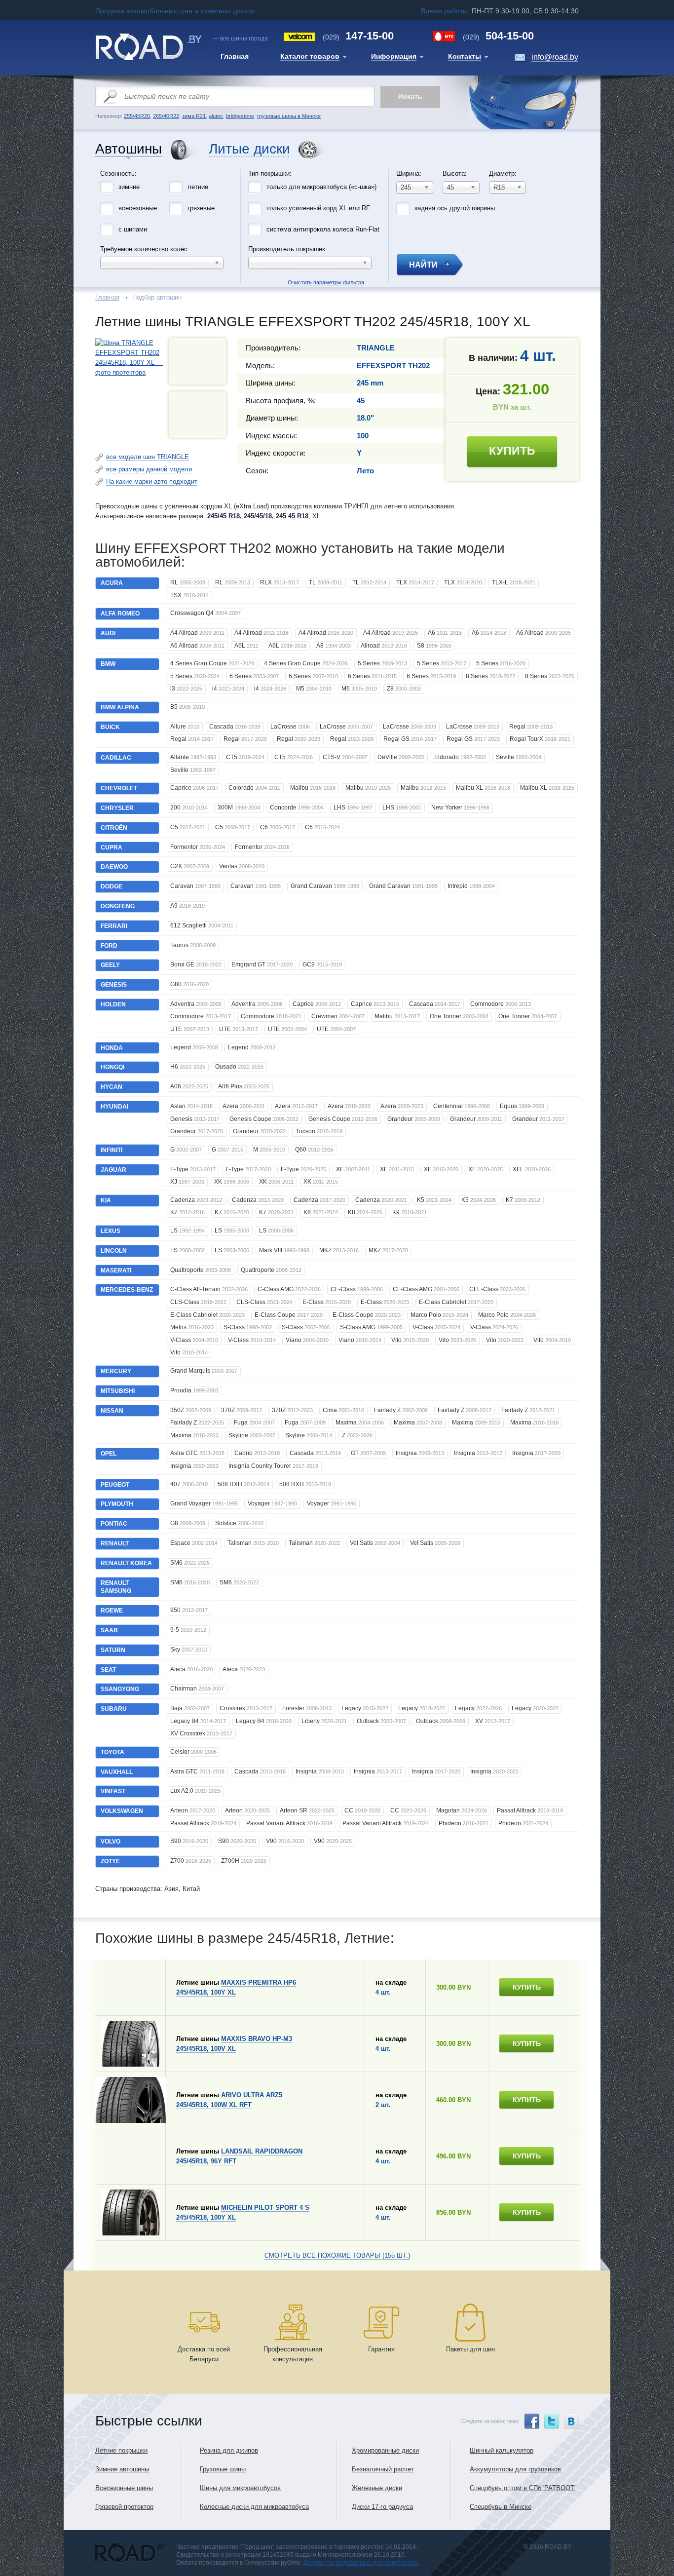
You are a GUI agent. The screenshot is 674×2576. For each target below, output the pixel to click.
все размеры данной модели (149, 469)
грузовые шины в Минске (289, 116)
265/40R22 (166, 116)
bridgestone (240, 116)
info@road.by (555, 57)
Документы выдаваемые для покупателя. (361, 2563)
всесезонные (138, 208)
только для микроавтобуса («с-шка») (321, 187)
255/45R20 (137, 116)
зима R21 (194, 116)
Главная (107, 297)
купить (512, 451)
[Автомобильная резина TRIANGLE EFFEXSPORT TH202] (197, 415)
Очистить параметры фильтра (337, 167)
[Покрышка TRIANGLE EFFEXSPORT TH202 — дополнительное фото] (197, 361)
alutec (216, 116)
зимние (129, 187)
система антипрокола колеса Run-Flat (323, 229)
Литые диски (249, 149)
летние (198, 187)
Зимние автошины (122, 2469)
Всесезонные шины (124, 2488)
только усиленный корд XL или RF (318, 208)
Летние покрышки (121, 2450)
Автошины (129, 149)
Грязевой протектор (124, 2507)
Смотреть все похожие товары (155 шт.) (337, 2255)
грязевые (201, 208)
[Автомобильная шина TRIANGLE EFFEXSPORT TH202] (130, 372)
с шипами (133, 229)
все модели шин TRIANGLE (148, 457)
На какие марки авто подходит (152, 481)
